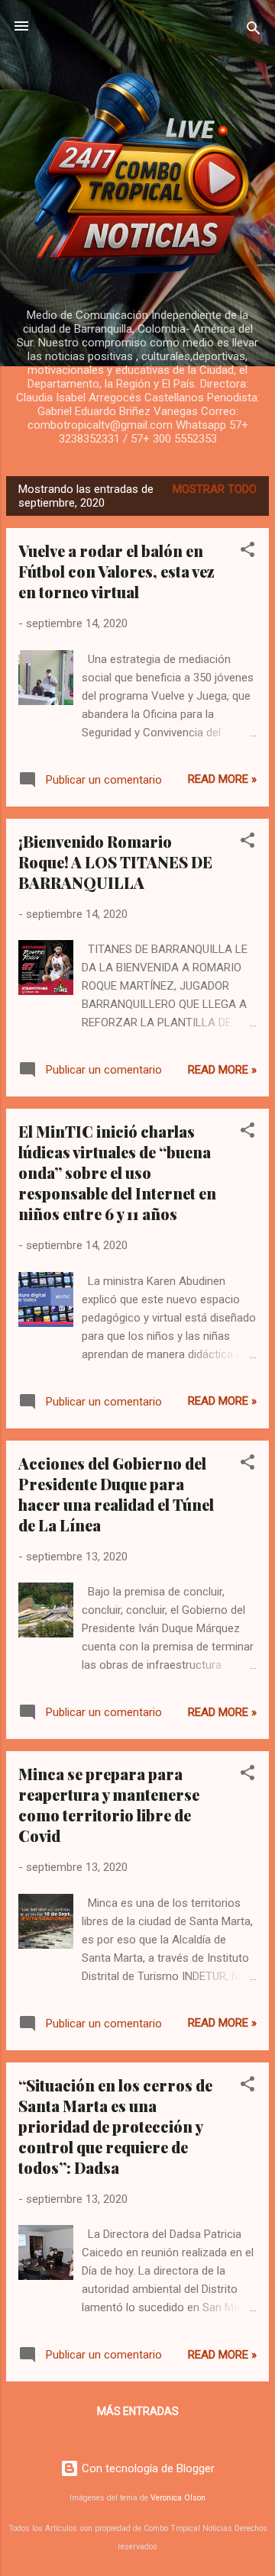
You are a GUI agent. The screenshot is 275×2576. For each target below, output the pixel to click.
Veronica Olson (178, 2498)
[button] (247, 552)
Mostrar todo (215, 489)
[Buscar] (254, 31)
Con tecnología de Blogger (147, 2468)
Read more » (222, 779)
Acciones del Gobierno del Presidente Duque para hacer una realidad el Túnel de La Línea (116, 1494)
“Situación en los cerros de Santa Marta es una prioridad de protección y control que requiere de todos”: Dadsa (115, 2126)
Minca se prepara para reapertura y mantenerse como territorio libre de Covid (109, 1805)
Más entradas (138, 2411)
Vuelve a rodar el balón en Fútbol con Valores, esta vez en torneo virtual (116, 571)
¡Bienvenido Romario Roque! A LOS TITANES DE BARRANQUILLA (115, 862)
